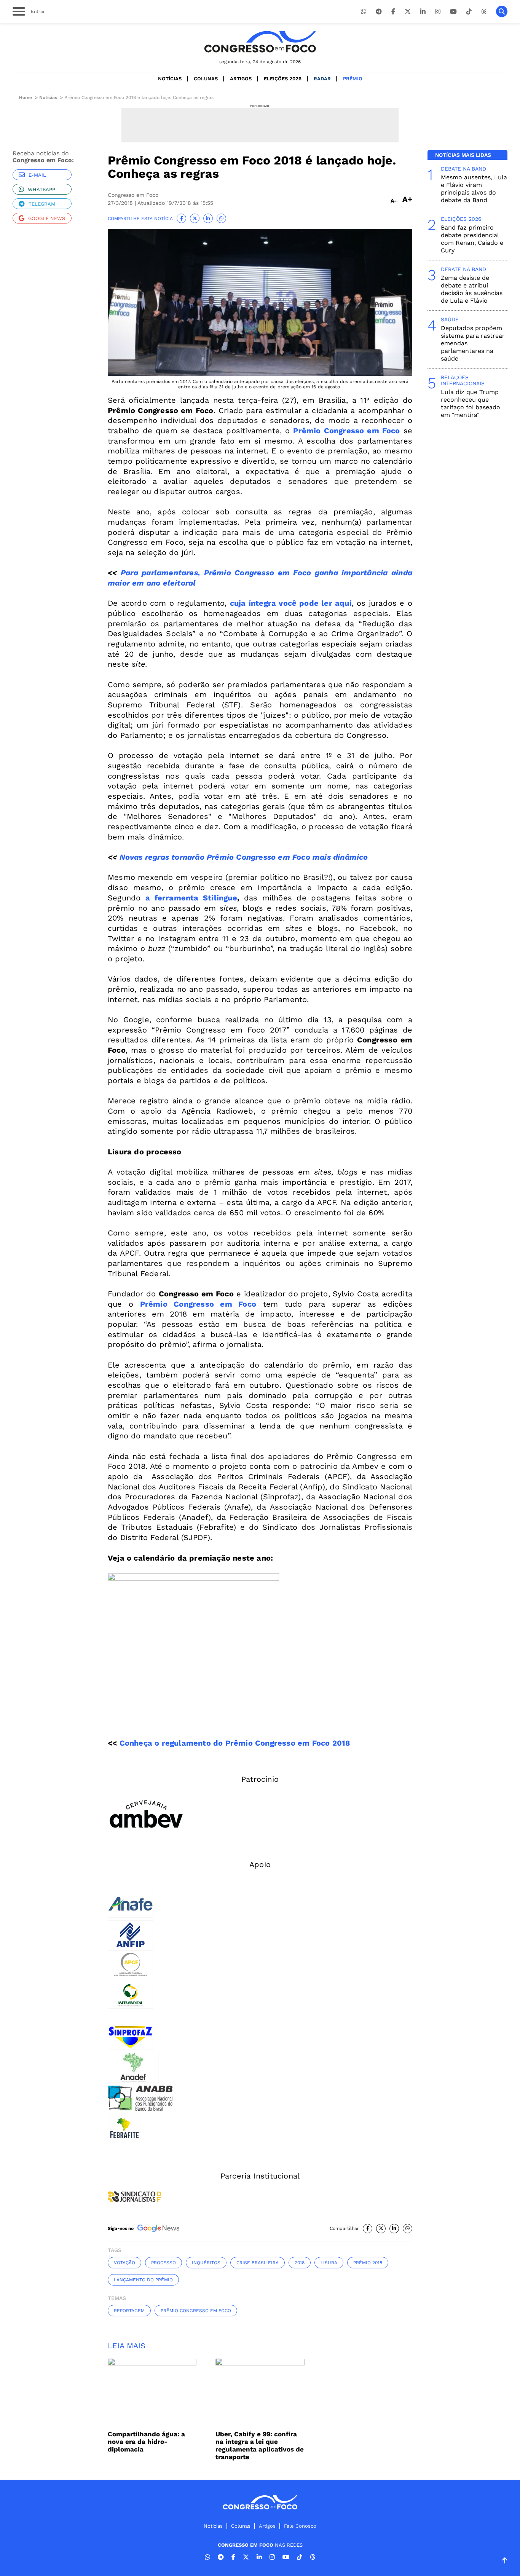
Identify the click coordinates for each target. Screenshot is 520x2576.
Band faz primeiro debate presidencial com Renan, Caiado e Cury (472, 239)
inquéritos (206, 2263)
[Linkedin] (423, 12)
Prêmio (353, 79)
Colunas (206, 79)
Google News (47, 218)
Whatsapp (41, 189)
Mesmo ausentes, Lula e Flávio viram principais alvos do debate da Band (474, 189)
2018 (300, 2263)
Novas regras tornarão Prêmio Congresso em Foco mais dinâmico (244, 857)
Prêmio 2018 (368, 2263)
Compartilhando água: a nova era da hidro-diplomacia (146, 2442)
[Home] (260, 42)
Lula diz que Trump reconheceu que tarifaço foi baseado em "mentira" (471, 403)
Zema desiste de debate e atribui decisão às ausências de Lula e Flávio (472, 289)
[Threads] (484, 12)
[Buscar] (502, 11)
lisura (329, 2263)
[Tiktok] (469, 12)
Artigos (241, 79)
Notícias (170, 79)
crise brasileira (258, 2263)
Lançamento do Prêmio (143, 2280)
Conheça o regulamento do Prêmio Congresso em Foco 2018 (235, 1743)
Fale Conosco (300, 2526)
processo (163, 2263)
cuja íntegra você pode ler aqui (291, 603)
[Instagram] (438, 12)
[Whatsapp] (364, 12)
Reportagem (129, 2311)
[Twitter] (408, 12)
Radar (322, 79)
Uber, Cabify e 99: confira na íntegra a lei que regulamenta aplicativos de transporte (260, 2445)
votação (124, 2263)
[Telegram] (379, 12)
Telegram (42, 204)
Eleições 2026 (283, 79)
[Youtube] (453, 12)
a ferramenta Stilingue (191, 898)
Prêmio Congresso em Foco (346, 431)
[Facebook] (393, 12)
